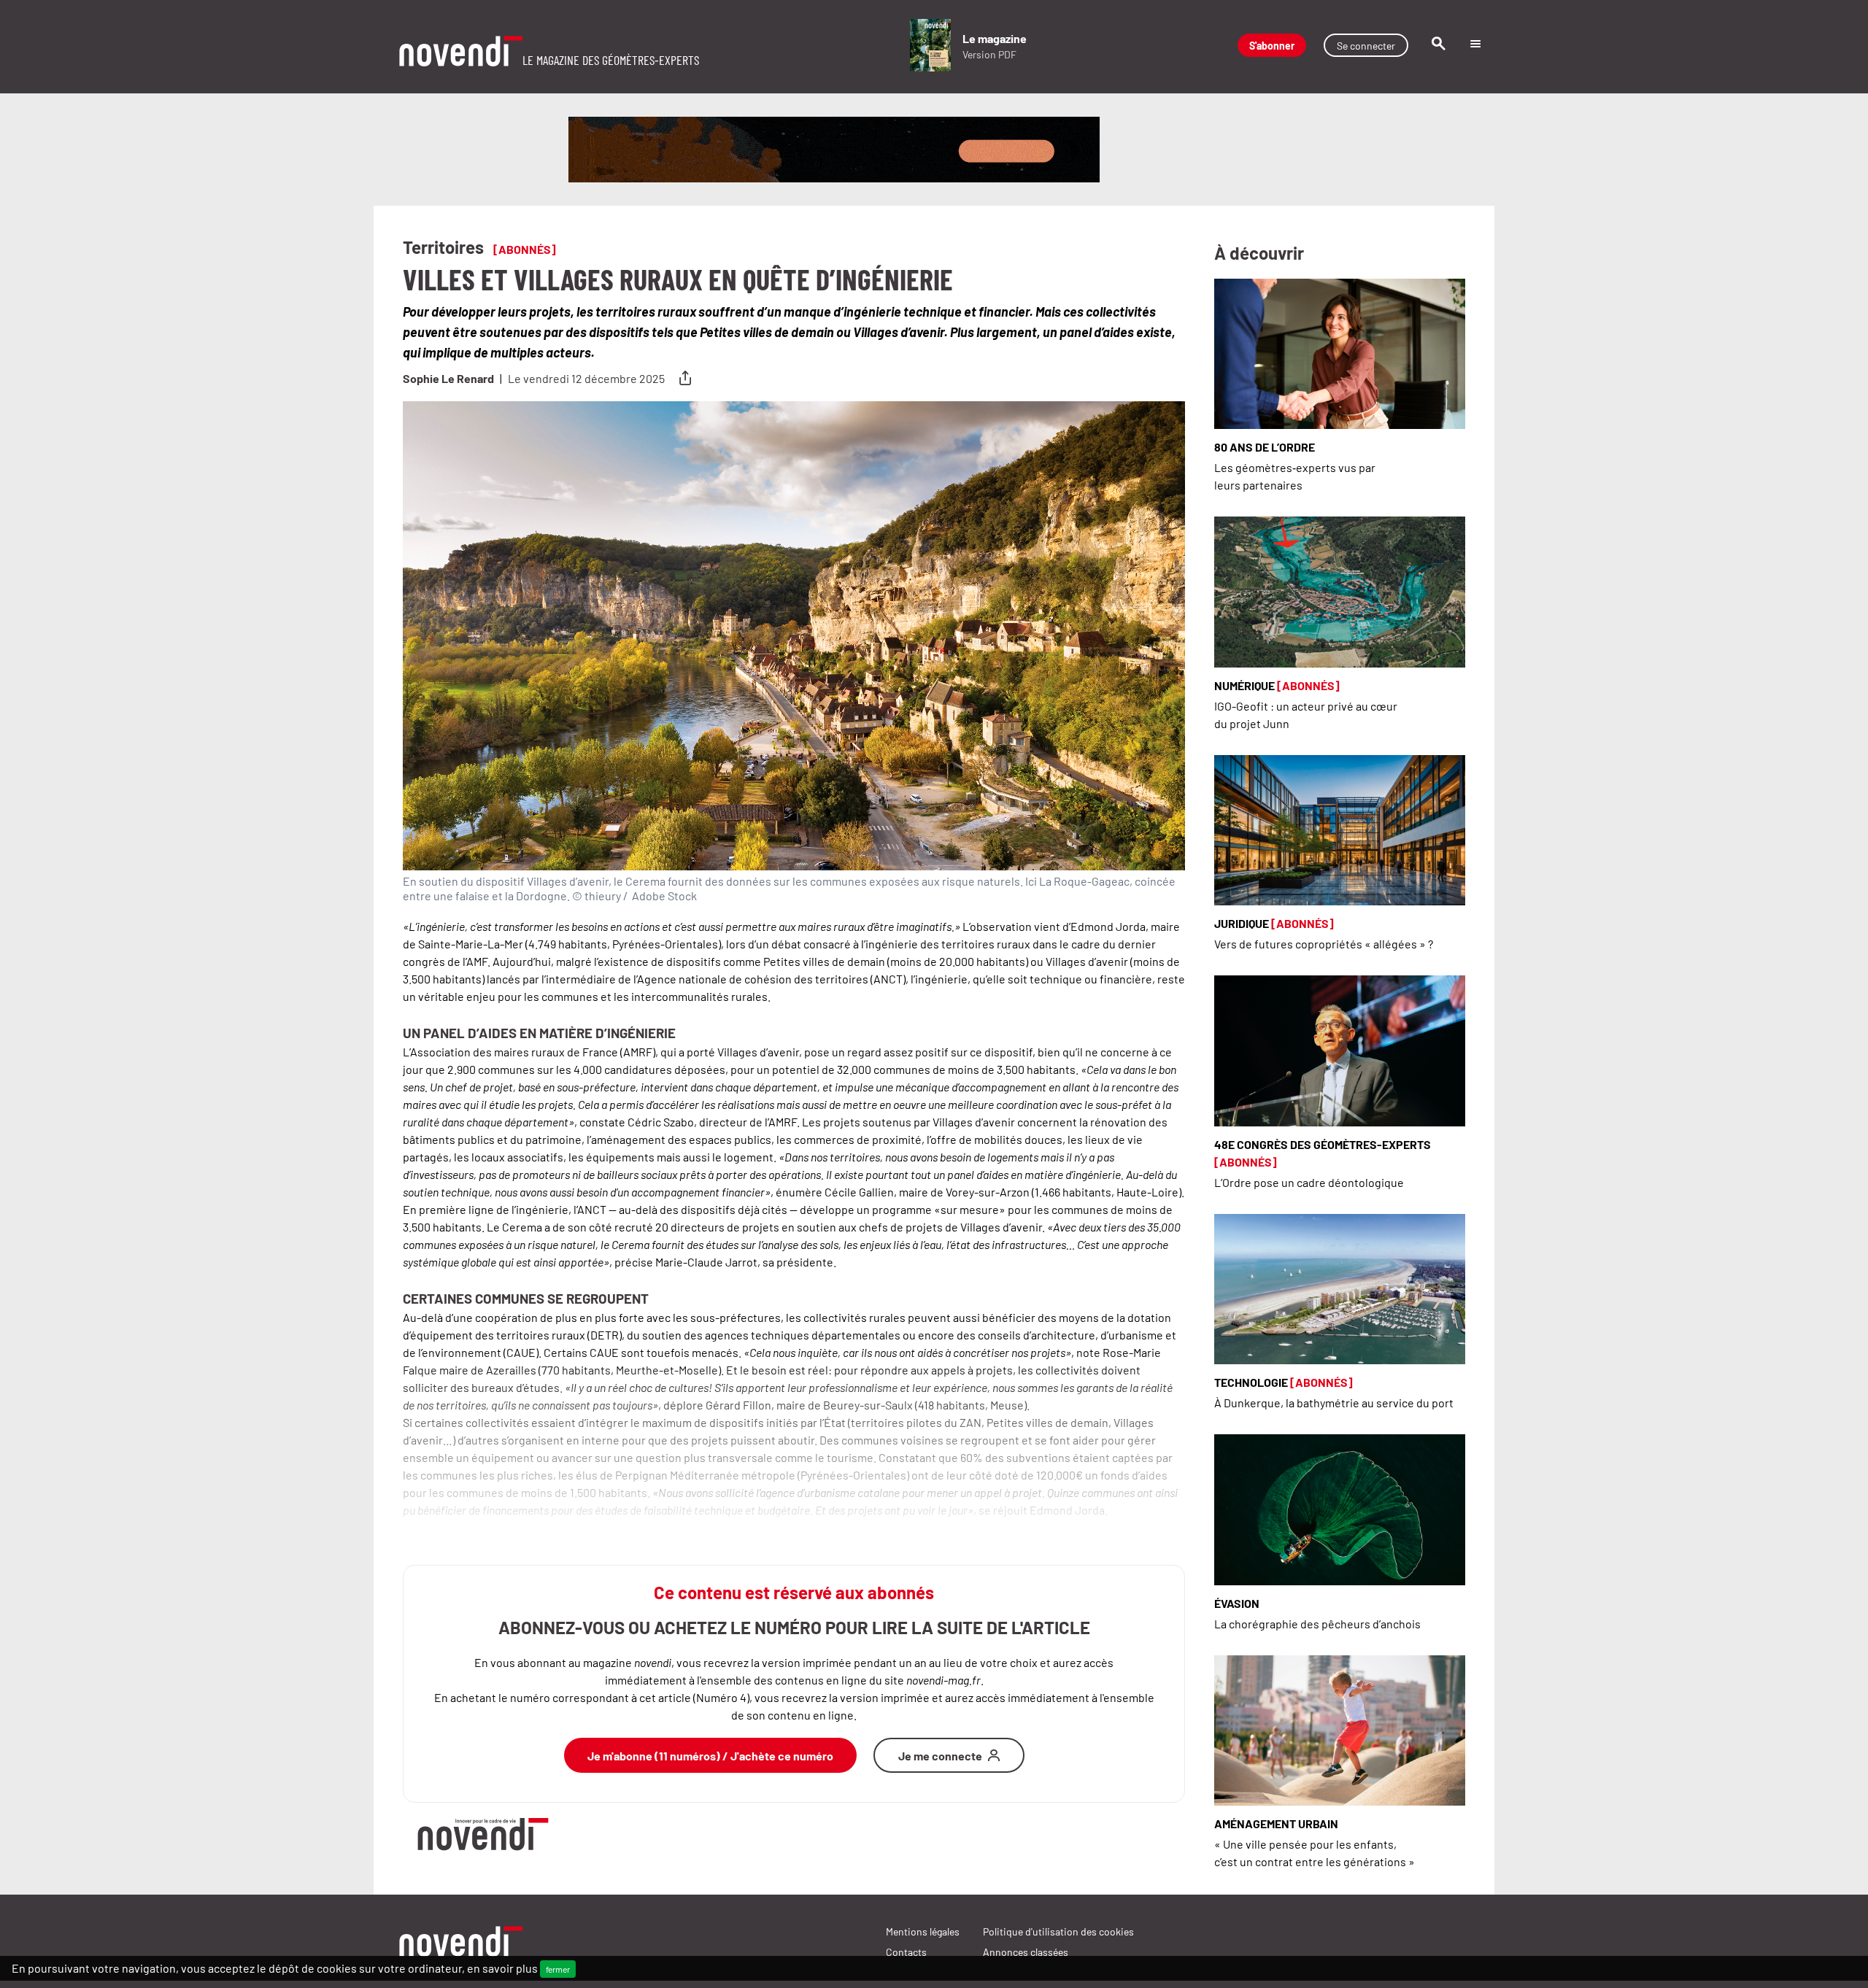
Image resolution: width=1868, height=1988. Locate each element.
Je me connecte (940, 1755)
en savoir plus (502, 1968)
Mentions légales (923, 1931)
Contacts (906, 1952)
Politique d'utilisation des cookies (1058, 1931)
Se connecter (1366, 45)
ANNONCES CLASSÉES (1026, 1952)
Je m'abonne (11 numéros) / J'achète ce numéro (710, 1755)
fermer (558, 1969)
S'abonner (1272, 45)
